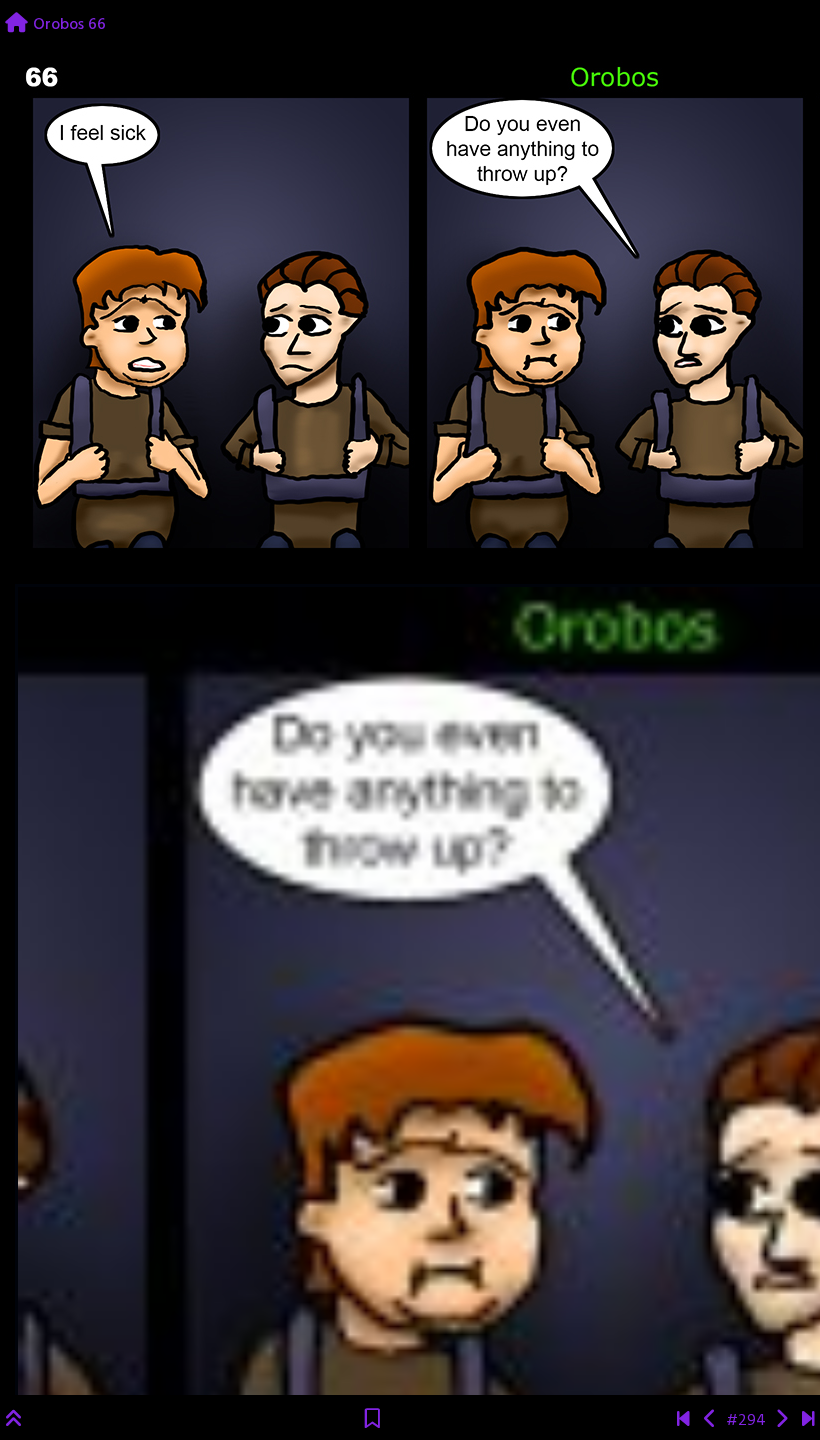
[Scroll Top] (14, 1421)
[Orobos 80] (808, 1421)
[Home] (16, 25)
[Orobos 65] (710, 1421)
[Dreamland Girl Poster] (683, 1421)
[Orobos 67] (781, 1421)
